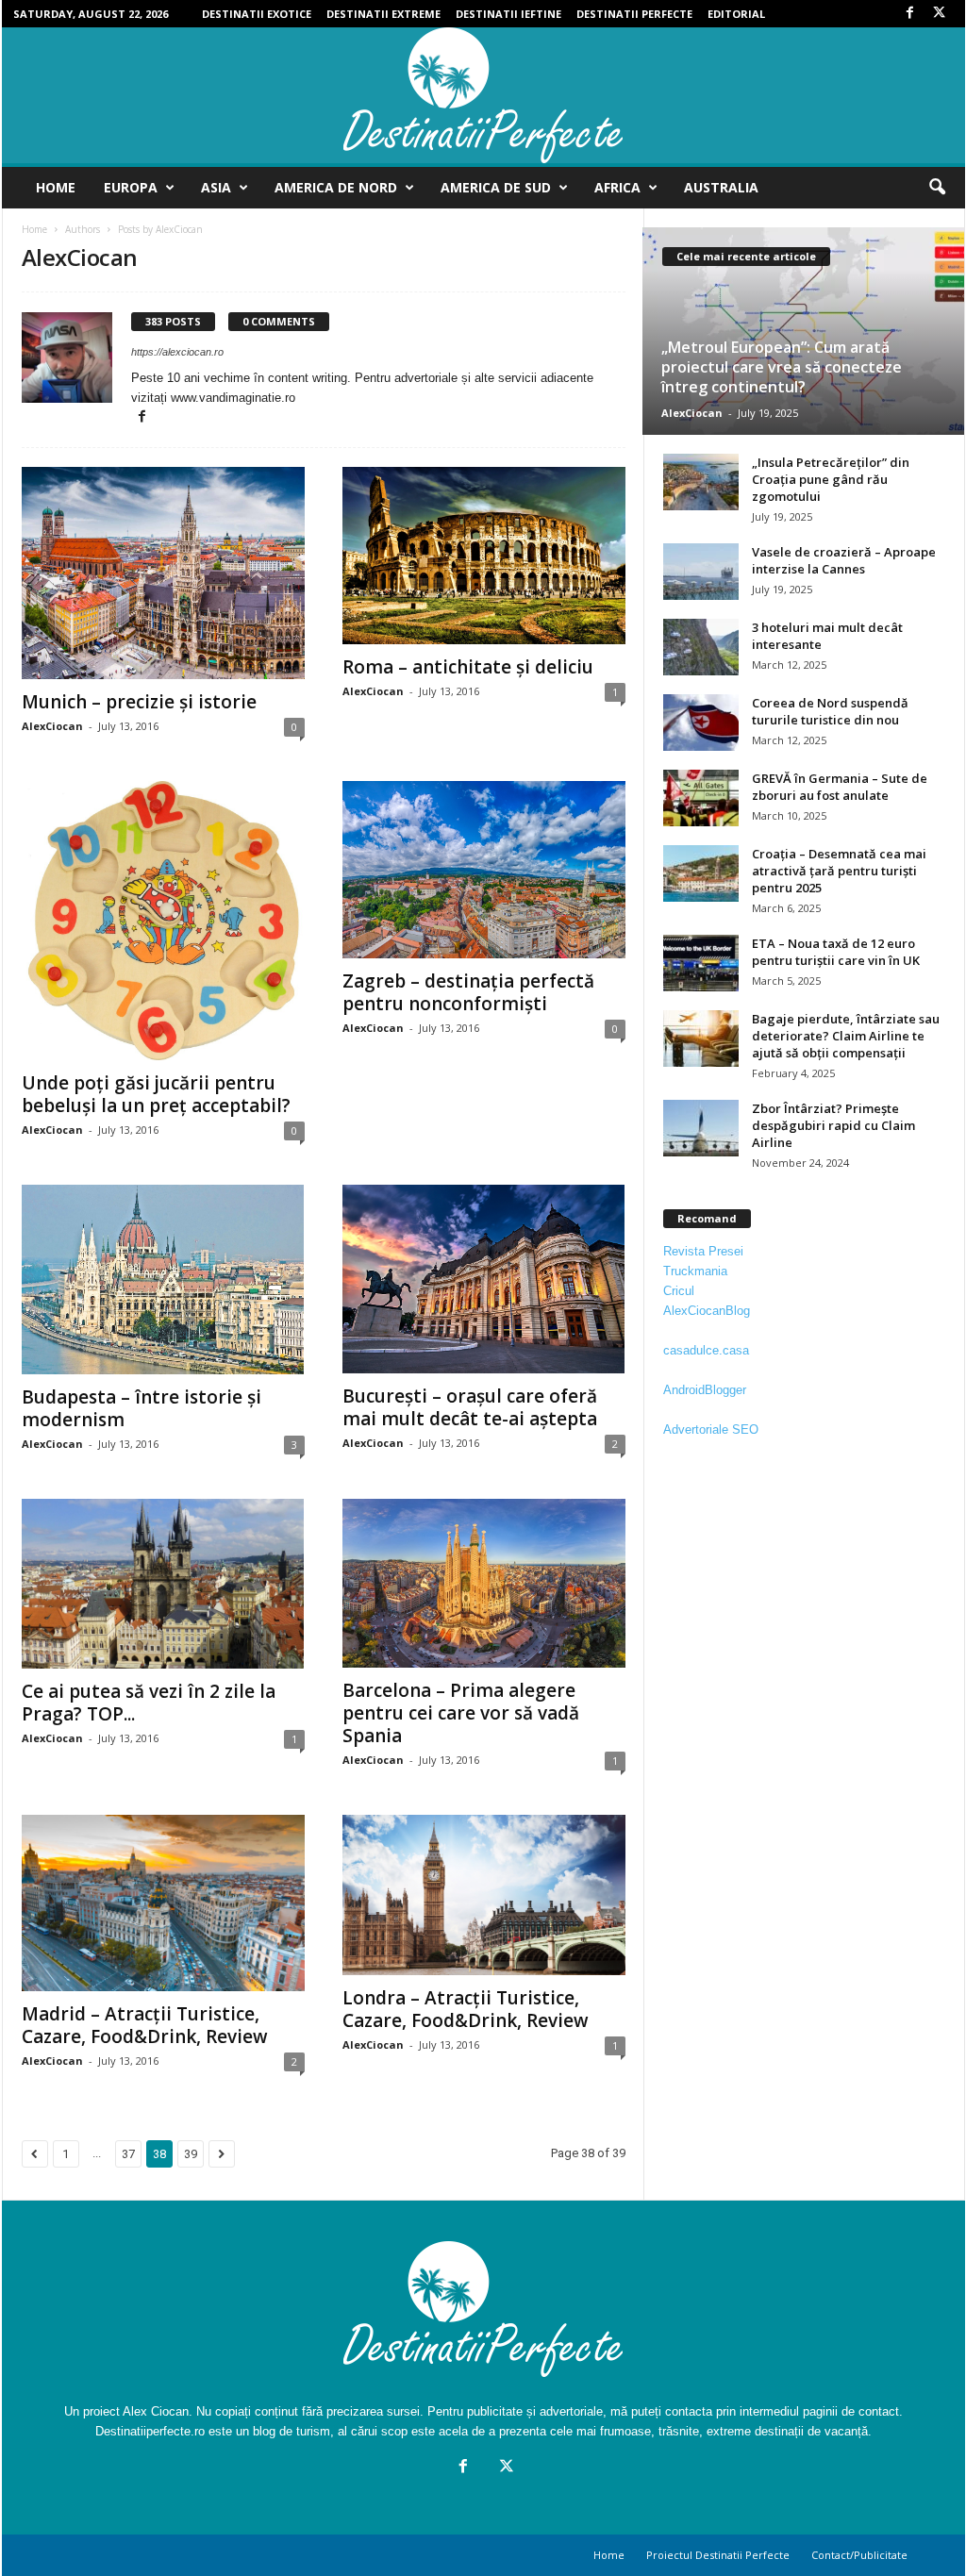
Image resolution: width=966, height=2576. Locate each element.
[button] (937, 188)
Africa (617, 187)
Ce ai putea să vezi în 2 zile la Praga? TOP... (149, 1703)
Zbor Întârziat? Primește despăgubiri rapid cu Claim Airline (833, 1125)
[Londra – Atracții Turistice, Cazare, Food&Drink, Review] (484, 1895)
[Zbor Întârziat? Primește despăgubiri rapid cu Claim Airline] (701, 1128)
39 (191, 2154)
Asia (216, 187)
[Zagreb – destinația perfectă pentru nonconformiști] (484, 870)
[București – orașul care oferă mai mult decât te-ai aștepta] (484, 1279)
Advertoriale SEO (711, 1429)
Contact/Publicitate (859, 2555)
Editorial (736, 14)
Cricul (679, 1291)
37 (128, 2154)
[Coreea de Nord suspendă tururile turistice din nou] (701, 723)
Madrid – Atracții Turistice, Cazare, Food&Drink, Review (145, 2025)
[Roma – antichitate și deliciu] (484, 556)
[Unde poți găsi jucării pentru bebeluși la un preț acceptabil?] (163, 921)
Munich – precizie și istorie (139, 702)
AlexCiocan (52, 726)
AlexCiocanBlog (707, 1311)
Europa (131, 187)
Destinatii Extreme (383, 14)
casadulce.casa (706, 1350)
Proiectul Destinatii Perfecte (718, 2555)
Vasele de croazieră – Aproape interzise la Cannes (844, 560)
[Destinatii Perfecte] (483, 95)
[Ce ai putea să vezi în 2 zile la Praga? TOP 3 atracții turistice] (163, 1584)
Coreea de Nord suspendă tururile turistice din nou (830, 711)
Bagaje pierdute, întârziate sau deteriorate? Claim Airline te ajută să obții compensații (846, 1036)
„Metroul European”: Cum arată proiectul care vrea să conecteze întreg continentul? (782, 367)
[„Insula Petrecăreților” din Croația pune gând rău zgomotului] (701, 482)
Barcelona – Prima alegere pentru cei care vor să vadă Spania (461, 1713)
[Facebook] (910, 14)
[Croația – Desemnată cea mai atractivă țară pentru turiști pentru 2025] (701, 873)
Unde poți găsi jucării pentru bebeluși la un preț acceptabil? (156, 1094)
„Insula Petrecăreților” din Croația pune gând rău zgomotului (831, 479)
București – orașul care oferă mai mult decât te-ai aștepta (470, 1407)
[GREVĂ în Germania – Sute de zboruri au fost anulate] (701, 798)
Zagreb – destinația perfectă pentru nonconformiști (468, 992)
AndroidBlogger (705, 1390)
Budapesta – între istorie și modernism (142, 1408)
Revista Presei (703, 1251)
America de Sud (496, 187)
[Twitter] (940, 14)
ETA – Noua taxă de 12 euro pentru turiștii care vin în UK (836, 952)
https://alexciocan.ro (177, 352)
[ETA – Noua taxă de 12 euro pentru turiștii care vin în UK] (701, 963)
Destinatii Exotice (257, 14)
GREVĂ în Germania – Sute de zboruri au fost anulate (840, 787)
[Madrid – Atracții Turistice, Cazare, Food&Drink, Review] (163, 1903)
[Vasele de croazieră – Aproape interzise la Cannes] (701, 572)
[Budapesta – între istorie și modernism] (163, 1280)
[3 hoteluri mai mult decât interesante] (701, 647)
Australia (721, 187)
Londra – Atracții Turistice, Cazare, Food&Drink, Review (466, 2009)
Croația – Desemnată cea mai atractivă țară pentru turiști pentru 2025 (839, 871)
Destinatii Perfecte (634, 14)
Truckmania (695, 1271)
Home (56, 187)
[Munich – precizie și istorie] (163, 573)
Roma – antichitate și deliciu (468, 667)
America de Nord (336, 187)
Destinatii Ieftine (508, 14)
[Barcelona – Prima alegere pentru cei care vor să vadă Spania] (484, 1583)
